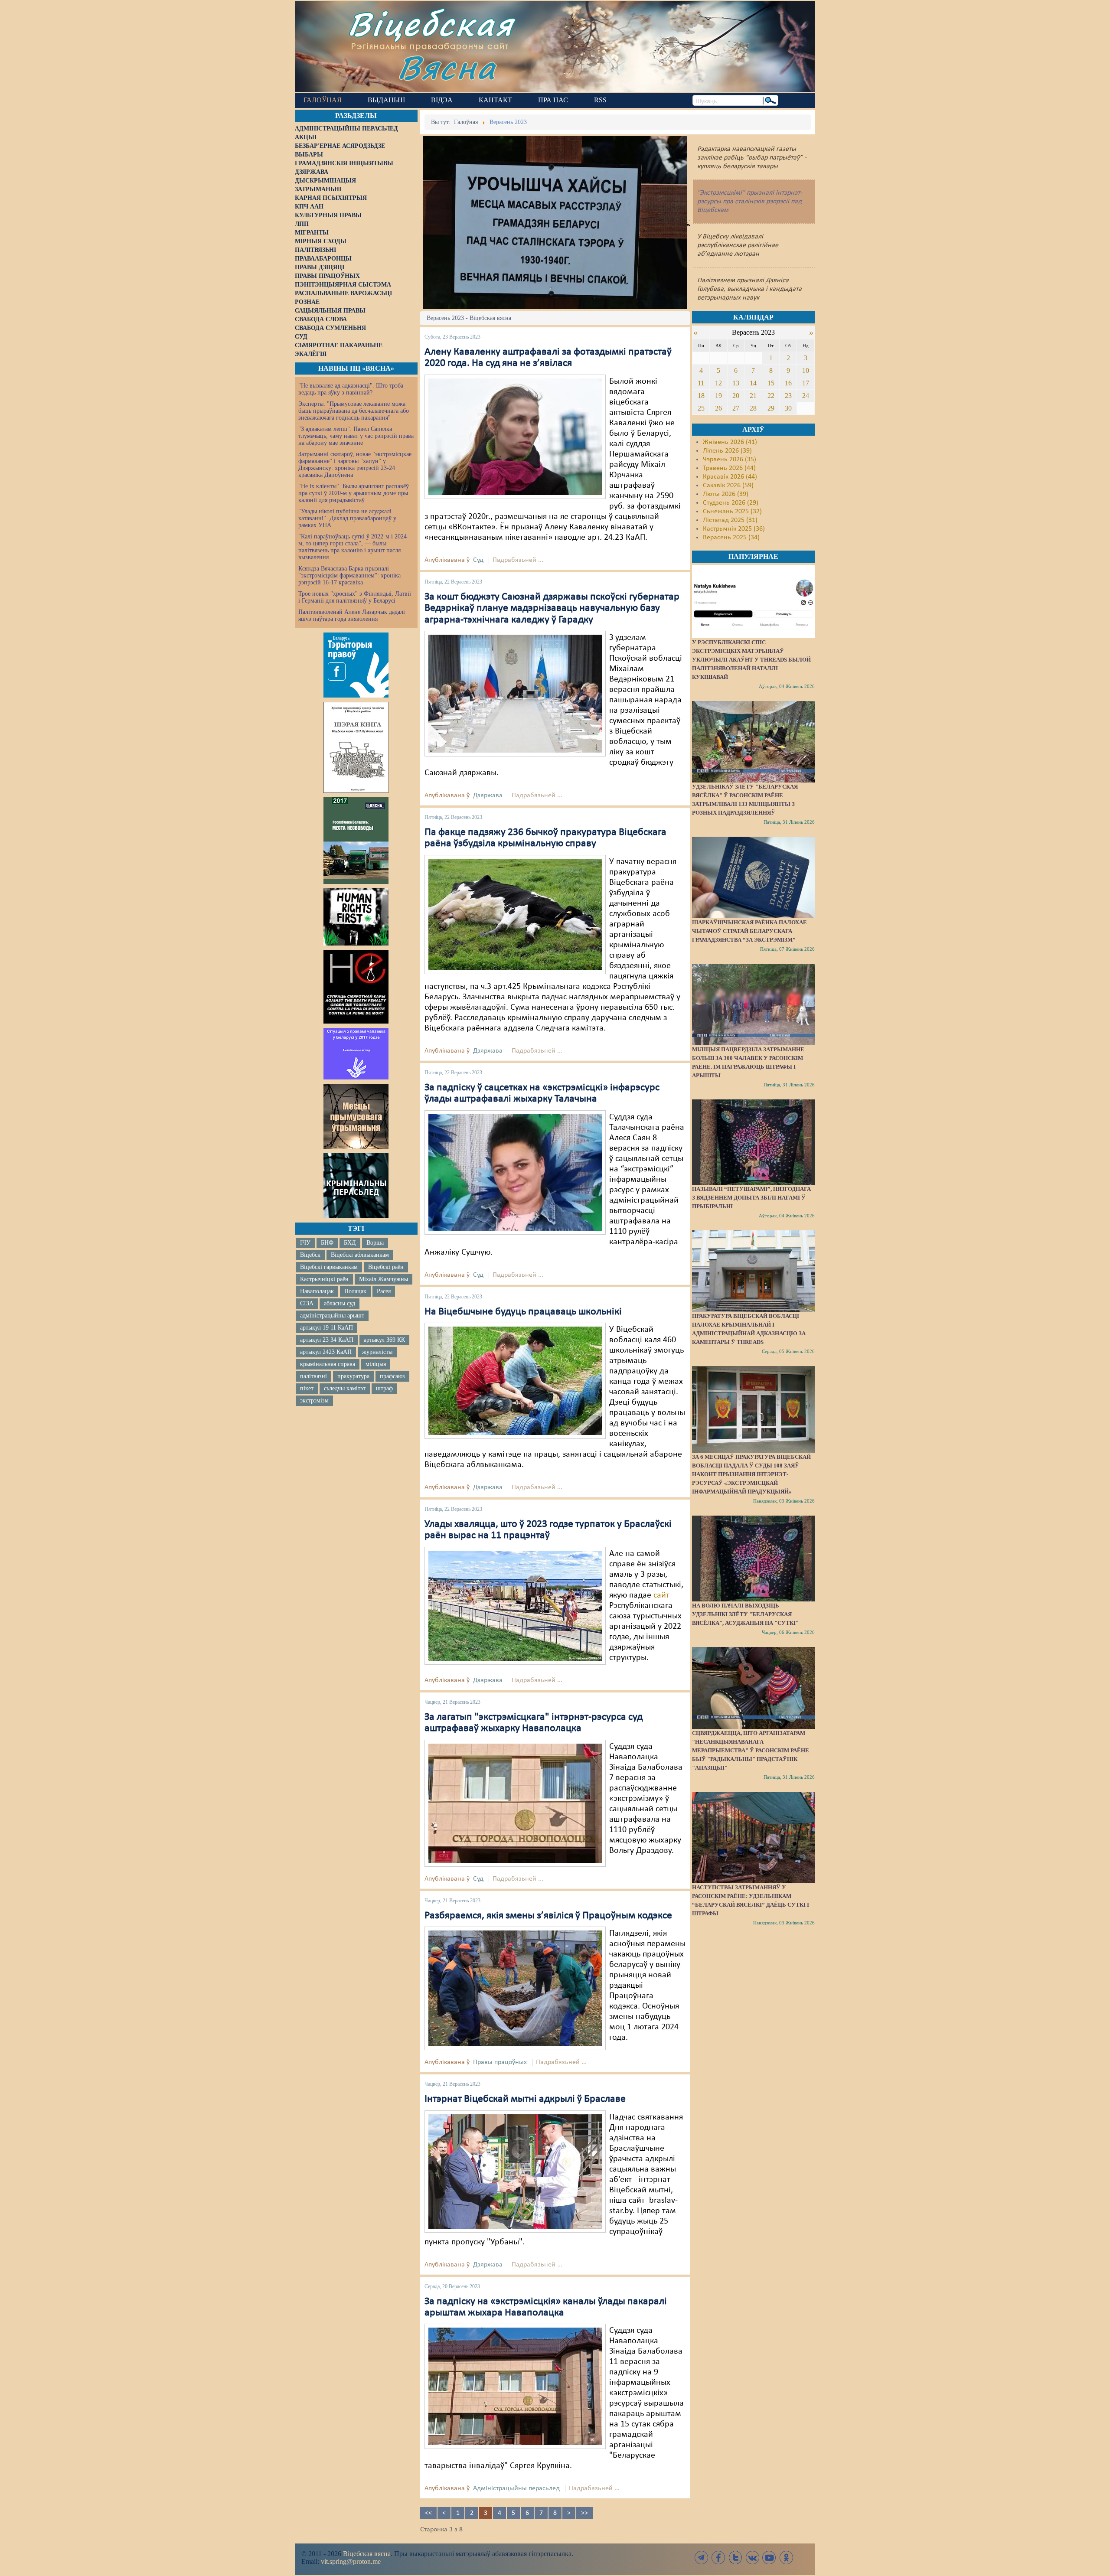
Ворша (375, 1243)
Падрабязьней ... (518, 560)
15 (771, 383)
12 (718, 383)
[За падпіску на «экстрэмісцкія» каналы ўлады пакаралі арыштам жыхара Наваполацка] (515, 2387)
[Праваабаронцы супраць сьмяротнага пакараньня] (356, 987)
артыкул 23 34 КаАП (327, 1340)
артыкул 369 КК (384, 1340)
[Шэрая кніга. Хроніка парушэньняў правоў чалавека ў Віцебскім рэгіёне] (356, 747)
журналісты (377, 1352)
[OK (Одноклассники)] (786, 2558)
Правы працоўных (500, 2062)
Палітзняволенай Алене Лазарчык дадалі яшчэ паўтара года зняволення (352, 615)
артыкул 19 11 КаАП (326, 1328)
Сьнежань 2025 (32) (732, 512)
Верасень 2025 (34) (731, 538)
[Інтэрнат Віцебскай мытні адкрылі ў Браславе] (515, 2171)
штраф (384, 1388)
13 (736, 383)
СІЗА (307, 1303)
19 (718, 396)
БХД (350, 1243)
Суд (478, 560)
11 (701, 383)
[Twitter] (735, 2558)
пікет (307, 1388)
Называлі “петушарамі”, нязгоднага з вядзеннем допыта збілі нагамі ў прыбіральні (751, 1198)
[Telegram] (702, 2558)
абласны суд (340, 1303)
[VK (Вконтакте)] (752, 2558)
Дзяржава (488, 796)
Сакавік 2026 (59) (728, 486)
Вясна (447, 67)
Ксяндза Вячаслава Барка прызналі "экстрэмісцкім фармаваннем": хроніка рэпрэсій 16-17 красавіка (349, 576)
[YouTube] (769, 2558)
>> (584, 2513)
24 (806, 396)
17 (806, 383)
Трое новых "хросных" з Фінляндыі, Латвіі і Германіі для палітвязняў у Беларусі (355, 597)
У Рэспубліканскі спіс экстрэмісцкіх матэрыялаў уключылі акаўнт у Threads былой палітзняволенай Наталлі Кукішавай (751, 660)
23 (788, 396)
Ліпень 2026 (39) (727, 451)
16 (788, 383)
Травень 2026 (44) (729, 468)
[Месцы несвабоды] (356, 841)
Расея (384, 1291)
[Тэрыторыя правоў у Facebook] (356, 665)
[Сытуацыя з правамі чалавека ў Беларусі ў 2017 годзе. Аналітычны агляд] (356, 1053)
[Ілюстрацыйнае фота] (515, 914)
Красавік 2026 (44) (730, 477)
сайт (661, 1595)
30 (788, 408)
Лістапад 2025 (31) (730, 520)
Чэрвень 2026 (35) (730, 460)
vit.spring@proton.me (351, 2561)
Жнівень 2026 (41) (730, 442)
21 (753, 396)
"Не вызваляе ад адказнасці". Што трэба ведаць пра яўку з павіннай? (351, 389)
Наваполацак (317, 1291)
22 (771, 396)
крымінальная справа (328, 1364)
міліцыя (376, 1364)
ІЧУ (305, 1243)
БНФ (327, 1243)
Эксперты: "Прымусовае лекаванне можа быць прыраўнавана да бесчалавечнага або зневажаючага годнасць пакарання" (354, 411)
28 (753, 408)
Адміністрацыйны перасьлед (516, 2488)
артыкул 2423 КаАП (326, 1352)
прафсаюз (392, 1376)
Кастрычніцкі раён (324, 1279)
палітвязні (313, 1376)
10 (806, 370)
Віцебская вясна (367, 2554)
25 (701, 408)
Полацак (355, 1291)
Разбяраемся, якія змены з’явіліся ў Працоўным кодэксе (548, 1916)
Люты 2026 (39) (726, 494)
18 (701, 396)
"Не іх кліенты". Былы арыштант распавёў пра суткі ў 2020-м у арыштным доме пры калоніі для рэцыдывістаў (354, 493)
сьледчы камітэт (345, 1388)
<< (428, 2513)
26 (718, 408)
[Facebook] (718, 2558)
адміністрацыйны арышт (332, 1316)
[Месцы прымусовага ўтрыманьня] (356, 1116)
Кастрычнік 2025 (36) (734, 529)
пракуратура (353, 1376)
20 (736, 396)
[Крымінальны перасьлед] (356, 1186)
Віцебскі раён (386, 1267)
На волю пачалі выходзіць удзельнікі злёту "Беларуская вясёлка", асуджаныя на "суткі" (745, 1614)
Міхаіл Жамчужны (384, 1279)
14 (753, 383)
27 (736, 408)
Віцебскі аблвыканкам (360, 1255)
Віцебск (310, 1255)
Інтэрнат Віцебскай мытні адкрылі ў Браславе (525, 2099)
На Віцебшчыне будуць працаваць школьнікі (523, 1312)
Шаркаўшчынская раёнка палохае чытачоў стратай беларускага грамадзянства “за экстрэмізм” (749, 931)
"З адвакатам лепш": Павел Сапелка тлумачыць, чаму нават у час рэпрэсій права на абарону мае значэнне (356, 436)
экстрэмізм (314, 1400)
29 (771, 408)
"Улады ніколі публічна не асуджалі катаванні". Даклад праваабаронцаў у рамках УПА (347, 518)
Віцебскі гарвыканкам (329, 1267)
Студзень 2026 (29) (731, 503)
